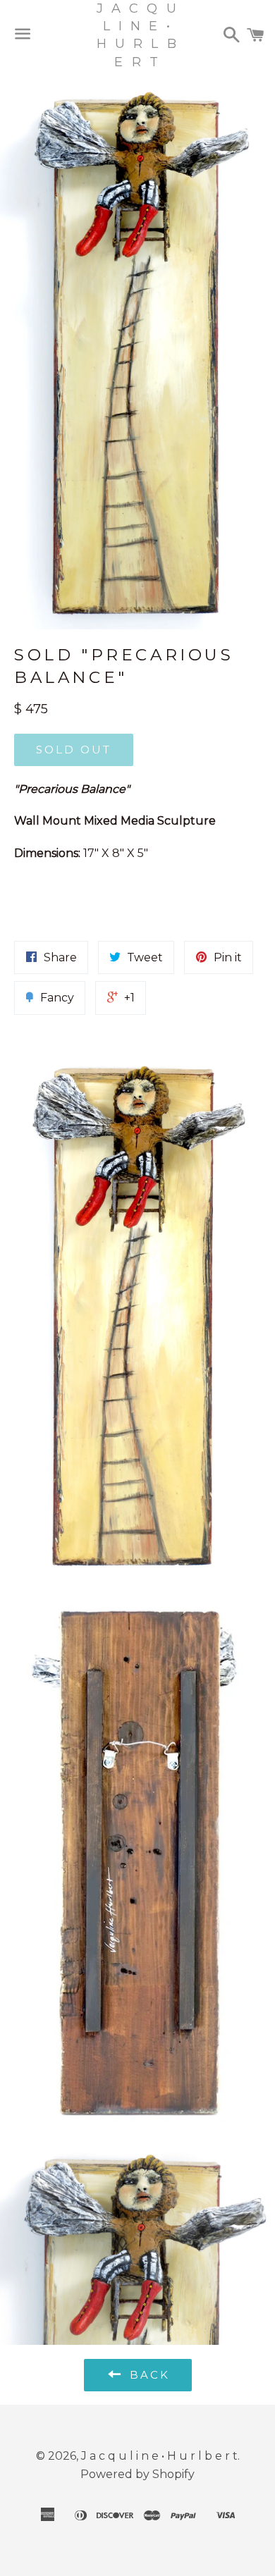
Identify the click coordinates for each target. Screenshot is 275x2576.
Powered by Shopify (137, 2474)
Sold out (74, 750)
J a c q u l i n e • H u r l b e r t (137, 35)
